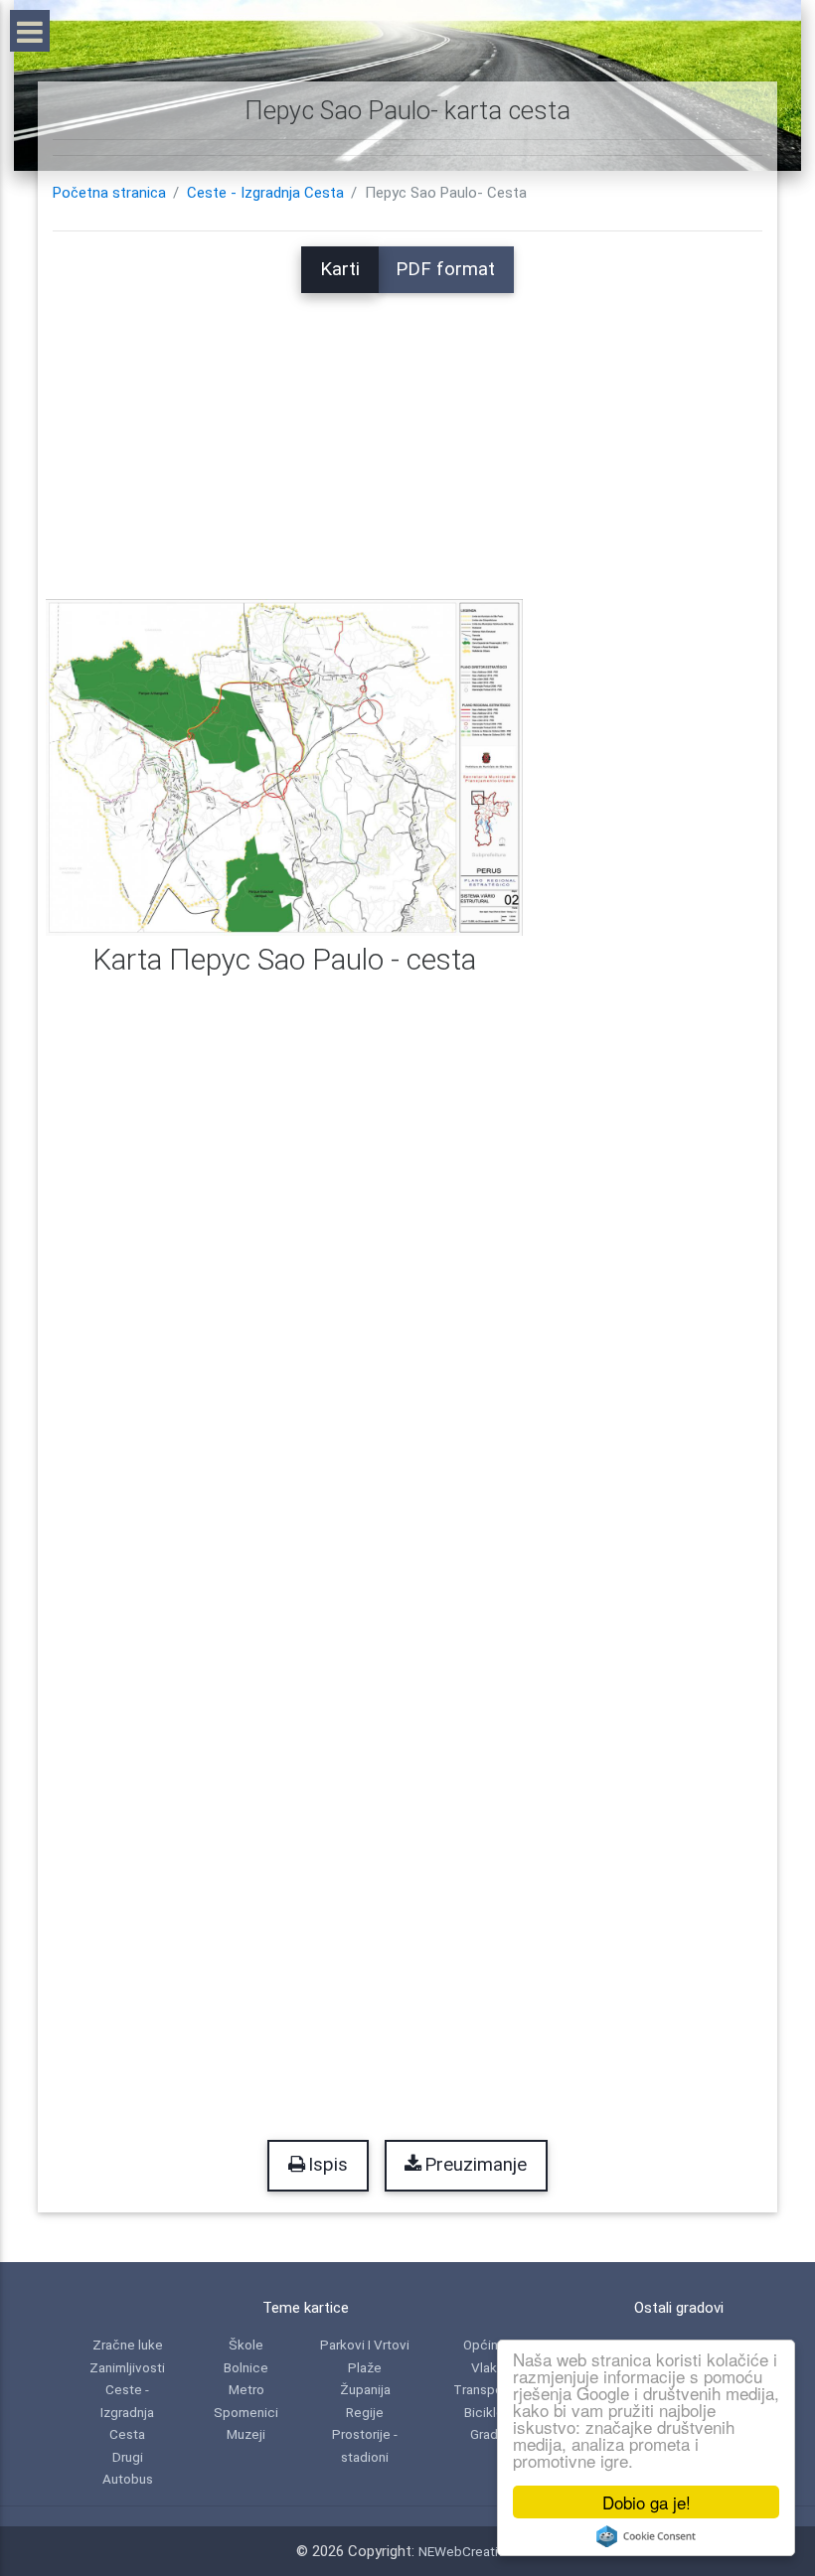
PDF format (445, 269)
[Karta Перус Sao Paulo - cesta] (284, 766)
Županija (365, 2389)
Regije (365, 2412)
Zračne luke (128, 2345)
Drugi (128, 2457)
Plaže (365, 2367)
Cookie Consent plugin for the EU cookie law (646, 2536)
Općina (484, 2345)
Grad (484, 2434)
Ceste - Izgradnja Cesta (265, 193)
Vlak (484, 2367)
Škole (246, 2345)
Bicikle (484, 2412)
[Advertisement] (407, 432)
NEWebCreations (469, 2551)
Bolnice (246, 2367)
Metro (246, 2389)
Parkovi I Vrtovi (365, 2345)
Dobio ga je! (647, 2502)
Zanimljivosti (127, 2367)
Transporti (484, 2389)
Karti (340, 269)
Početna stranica (109, 193)
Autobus (128, 2479)
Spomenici (246, 2412)
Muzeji (246, 2434)
